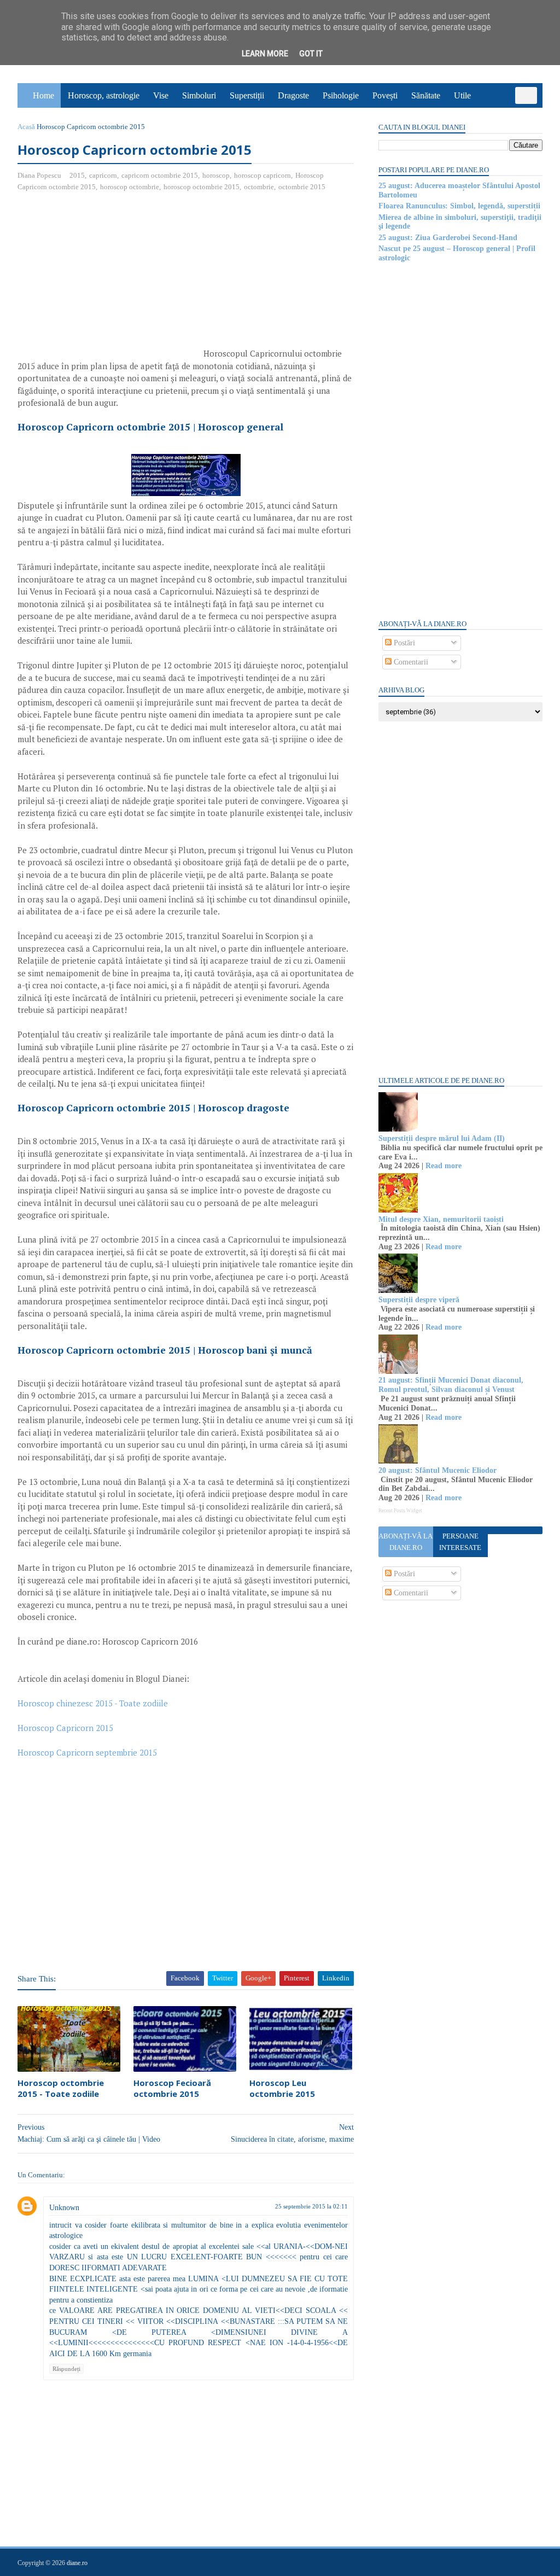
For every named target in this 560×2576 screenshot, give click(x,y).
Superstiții (247, 95)
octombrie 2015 (302, 187)
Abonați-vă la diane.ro (406, 1542)
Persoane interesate (460, 1542)
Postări (403, 643)
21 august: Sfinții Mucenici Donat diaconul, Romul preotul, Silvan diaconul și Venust (451, 1385)
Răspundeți (66, 2369)
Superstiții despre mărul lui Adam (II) (442, 1138)
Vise (161, 95)
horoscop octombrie (130, 187)
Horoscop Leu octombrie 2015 (282, 2088)
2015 (77, 175)
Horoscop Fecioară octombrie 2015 (172, 2088)
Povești (385, 95)
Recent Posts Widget (400, 1511)
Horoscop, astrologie (104, 95)
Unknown (64, 2208)
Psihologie (341, 95)
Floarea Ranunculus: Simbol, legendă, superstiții (459, 206)
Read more (444, 1166)
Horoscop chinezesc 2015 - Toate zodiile (93, 1703)
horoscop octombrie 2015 (202, 187)
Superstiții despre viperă (419, 1300)
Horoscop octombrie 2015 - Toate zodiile (61, 2088)
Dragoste (293, 95)
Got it (311, 54)
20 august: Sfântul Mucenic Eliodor (437, 1470)
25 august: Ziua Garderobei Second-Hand (448, 238)
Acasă (26, 127)
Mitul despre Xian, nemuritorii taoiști (441, 1219)
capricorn (103, 175)
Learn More (265, 54)
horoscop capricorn (262, 175)
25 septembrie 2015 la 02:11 (311, 2206)
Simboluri (199, 95)
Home (43, 95)
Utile (462, 95)
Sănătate (426, 95)
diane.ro (77, 2563)
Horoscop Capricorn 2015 (65, 1728)
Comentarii (410, 662)
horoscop (216, 175)
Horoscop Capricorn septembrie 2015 (87, 1752)
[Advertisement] (109, 280)
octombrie (259, 187)
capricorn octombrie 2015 (160, 175)
